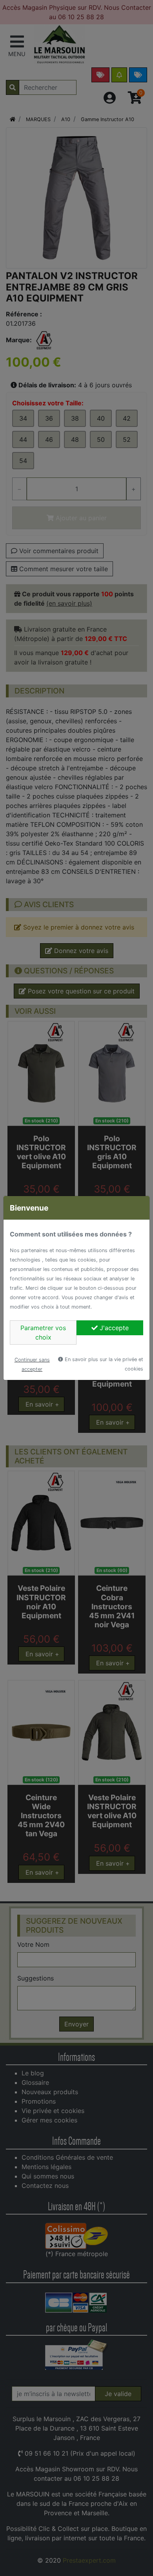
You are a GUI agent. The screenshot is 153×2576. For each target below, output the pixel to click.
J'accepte (113, 1328)
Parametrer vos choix (43, 1332)
